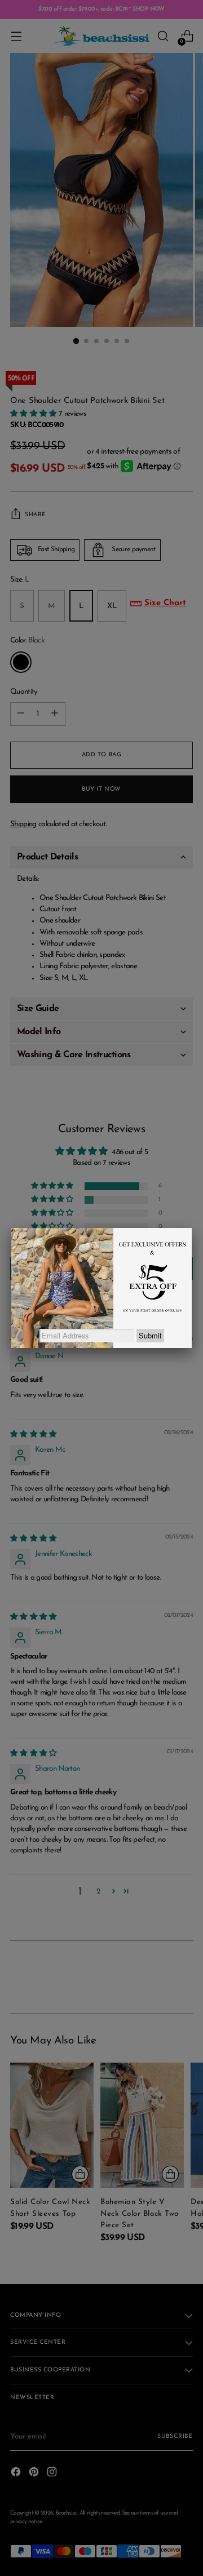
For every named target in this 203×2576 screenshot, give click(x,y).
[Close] (192, 1228)
